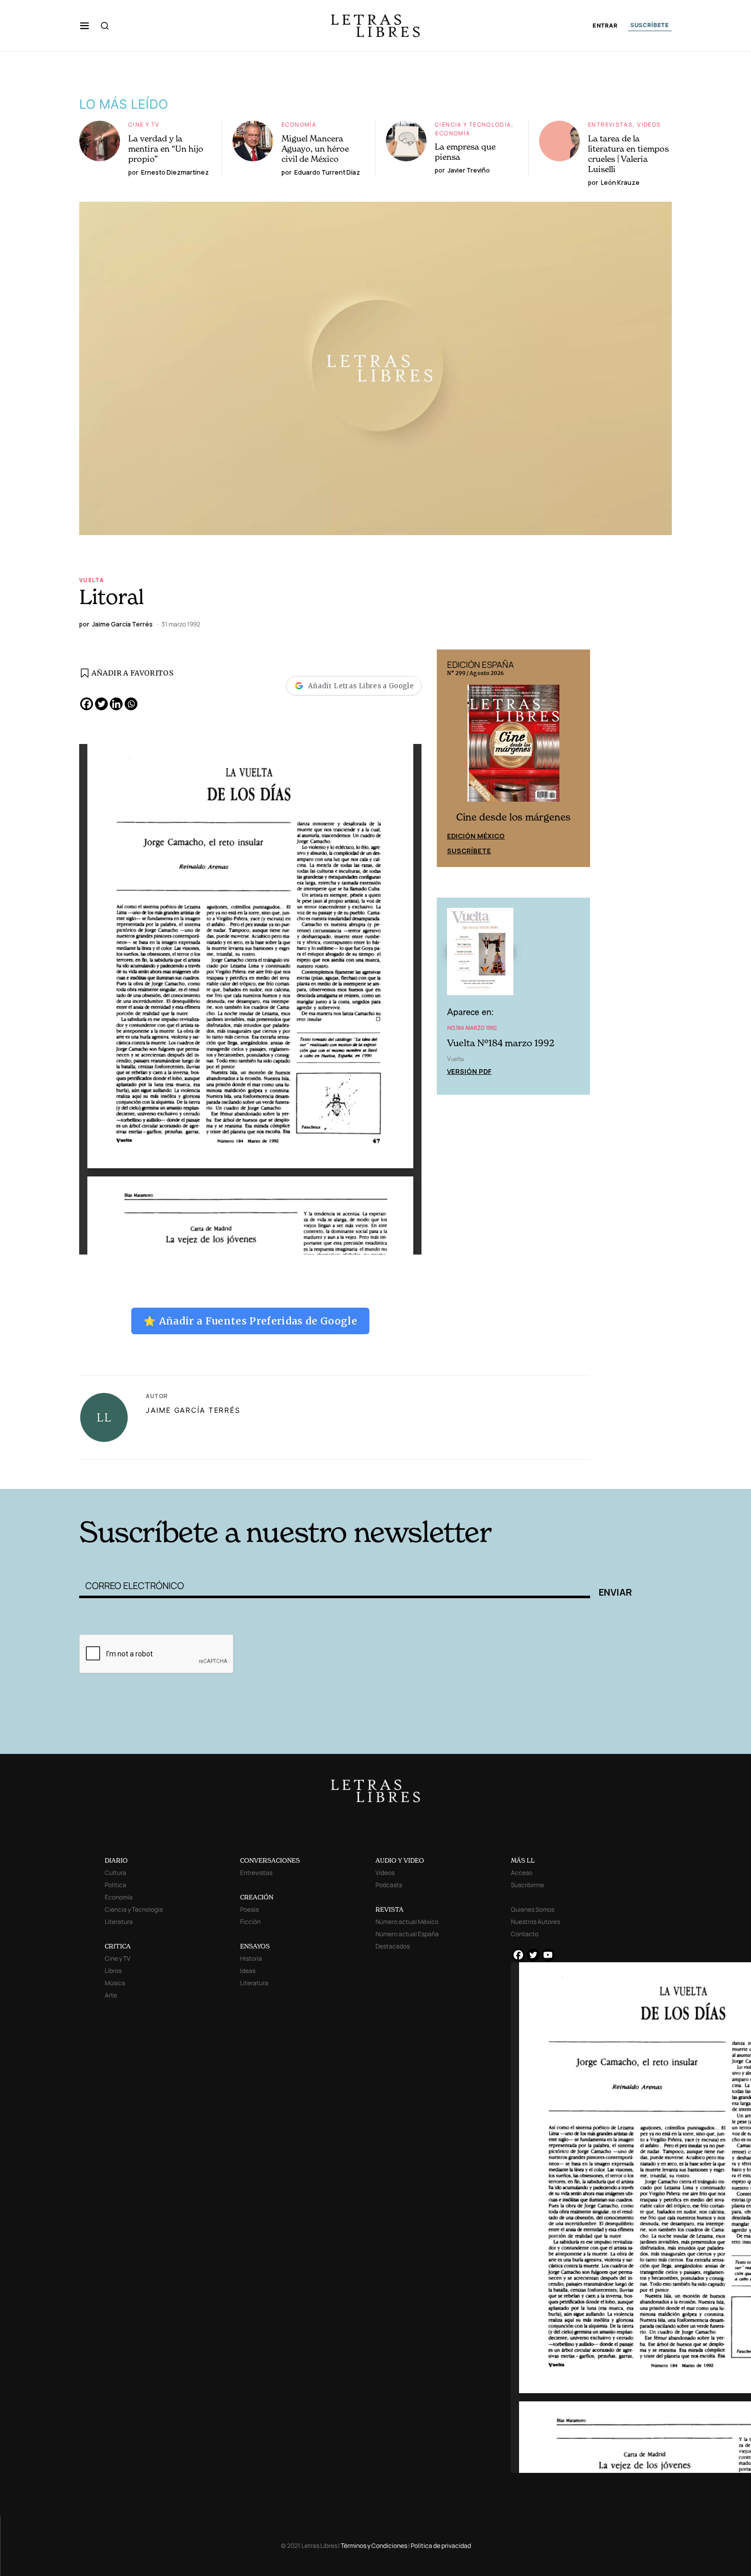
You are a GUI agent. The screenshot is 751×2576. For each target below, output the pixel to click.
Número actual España (407, 1934)
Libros (113, 1971)
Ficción (250, 1922)
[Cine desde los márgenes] (513, 747)
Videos (649, 124)
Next (577, 758)
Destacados (393, 1946)
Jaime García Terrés (193, 1410)
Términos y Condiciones (374, 2546)
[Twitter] (101, 704)
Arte (111, 1995)
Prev (450, 758)
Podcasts (389, 1885)
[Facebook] (87, 704)
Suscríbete (469, 849)
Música (115, 1983)
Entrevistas (610, 124)
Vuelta (91, 580)
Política (115, 1885)
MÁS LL (523, 1860)
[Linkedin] (116, 704)
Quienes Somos (533, 1909)
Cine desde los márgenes (513, 816)
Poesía (250, 1909)
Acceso (522, 1873)
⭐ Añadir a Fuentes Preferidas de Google (250, 1321)
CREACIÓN (257, 1897)
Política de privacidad (441, 2546)
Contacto (525, 1934)
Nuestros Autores (535, 1922)
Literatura (119, 1922)
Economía (299, 124)
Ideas (248, 1971)
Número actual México (407, 1922)
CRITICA (118, 1946)
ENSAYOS (255, 1946)
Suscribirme (527, 1885)
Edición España (476, 834)
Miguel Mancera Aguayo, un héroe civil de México (315, 149)
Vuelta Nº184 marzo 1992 (501, 1041)
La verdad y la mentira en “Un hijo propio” (166, 149)
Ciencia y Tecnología (473, 124)
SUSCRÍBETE (650, 25)
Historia (251, 1958)
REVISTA (390, 1909)
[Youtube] (548, 1955)
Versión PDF (469, 1070)
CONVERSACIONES (270, 1860)
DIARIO (116, 1860)
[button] (85, 26)
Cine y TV (144, 124)
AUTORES (514, 1473)
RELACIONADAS (218, 1473)
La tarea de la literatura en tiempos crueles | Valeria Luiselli (628, 154)
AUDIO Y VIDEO (400, 1860)
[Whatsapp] (131, 704)
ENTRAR (605, 26)
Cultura (115, 1873)
